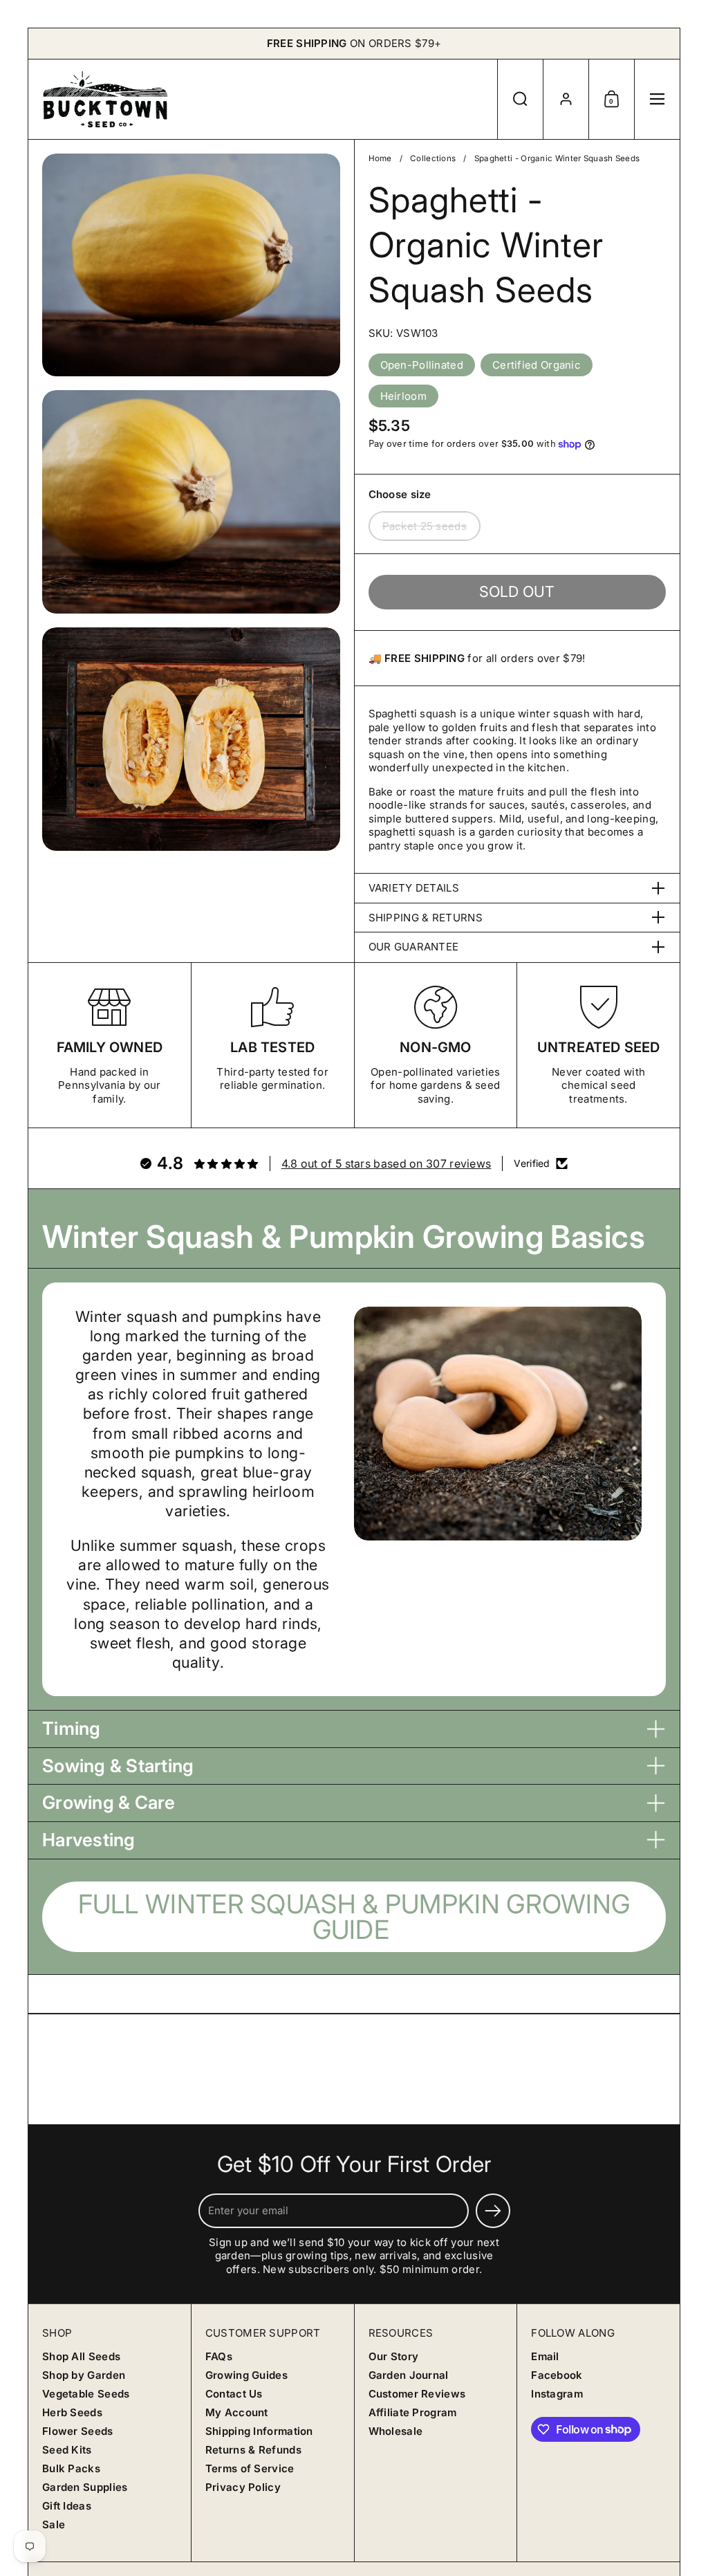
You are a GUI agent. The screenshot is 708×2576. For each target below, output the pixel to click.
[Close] (584, 1151)
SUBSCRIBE (231, 1338)
